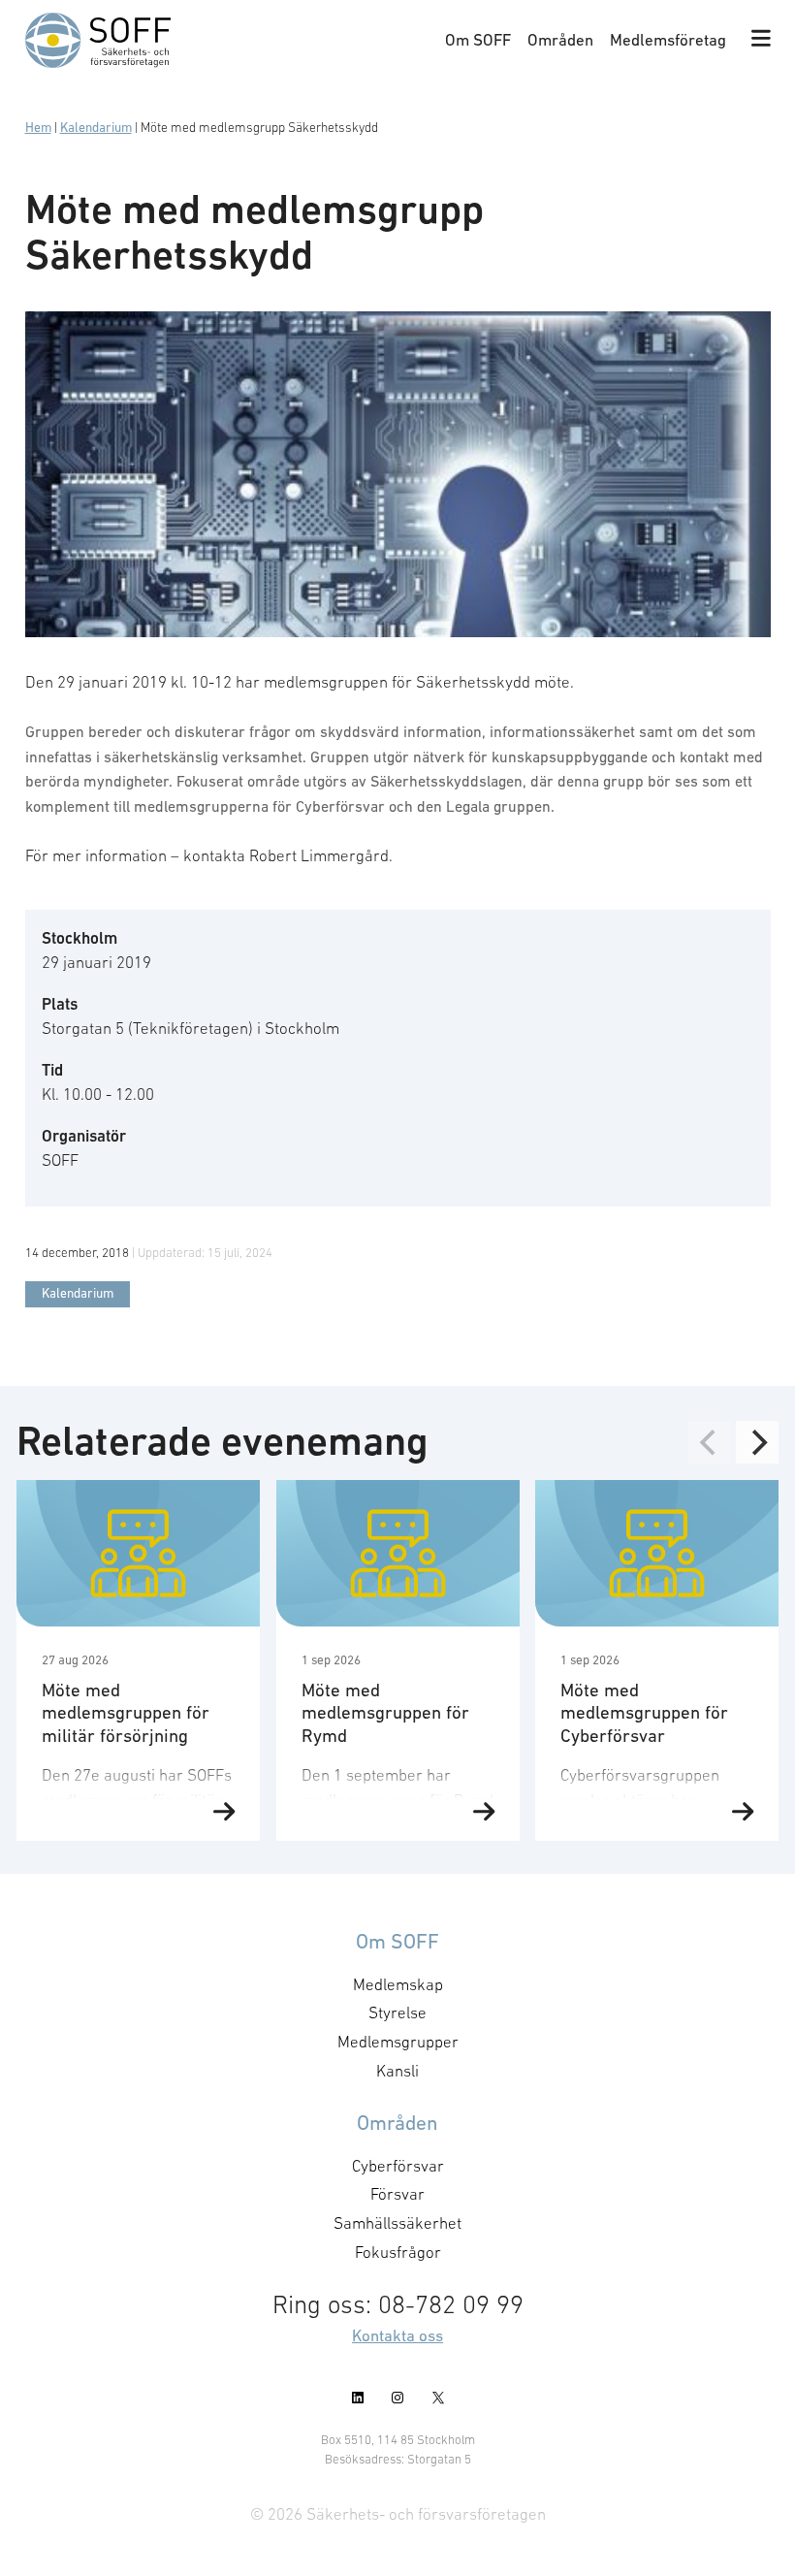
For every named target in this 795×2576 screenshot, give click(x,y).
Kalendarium (96, 128)
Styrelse (397, 2012)
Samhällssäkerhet (397, 2223)
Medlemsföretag (668, 40)
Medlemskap (398, 1984)
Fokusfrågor (398, 2252)
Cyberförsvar (398, 2166)
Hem (38, 128)
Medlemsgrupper (398, 2042)
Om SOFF (478, 40)
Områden (560, 40)
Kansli (397, 2071)
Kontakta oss (397, 2335)
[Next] (757, 1442)
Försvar (397, 2194)
